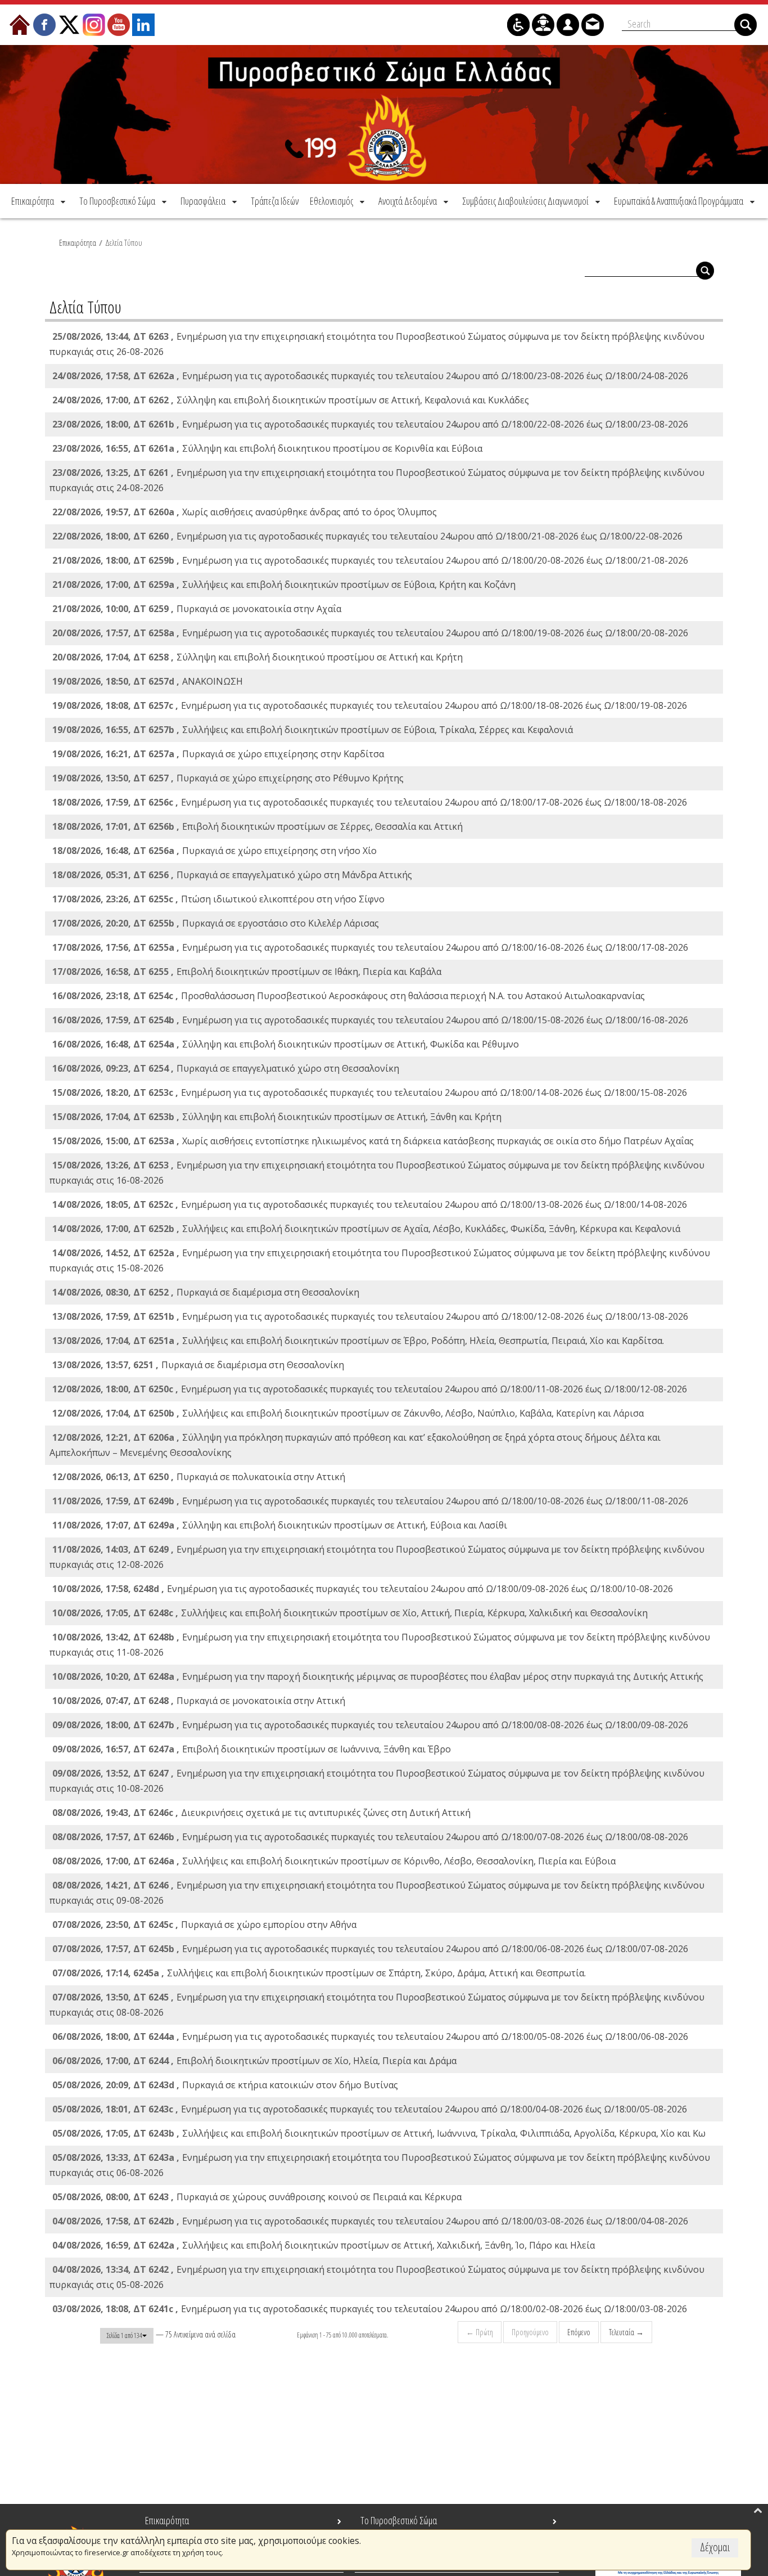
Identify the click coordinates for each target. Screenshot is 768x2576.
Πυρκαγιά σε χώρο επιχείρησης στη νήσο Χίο (214, 851)
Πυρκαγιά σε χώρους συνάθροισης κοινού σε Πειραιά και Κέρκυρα (257, 2197)
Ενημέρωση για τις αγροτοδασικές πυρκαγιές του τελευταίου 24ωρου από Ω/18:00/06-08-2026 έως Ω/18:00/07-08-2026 (370, 1949)
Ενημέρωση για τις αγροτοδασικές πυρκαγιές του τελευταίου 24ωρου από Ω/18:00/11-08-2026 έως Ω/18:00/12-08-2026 (370, 1389)
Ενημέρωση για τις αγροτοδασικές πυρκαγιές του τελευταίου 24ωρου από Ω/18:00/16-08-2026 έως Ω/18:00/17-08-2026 (370, 947)
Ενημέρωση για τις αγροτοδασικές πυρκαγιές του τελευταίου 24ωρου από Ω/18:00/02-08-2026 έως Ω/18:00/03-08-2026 (370, 2309)
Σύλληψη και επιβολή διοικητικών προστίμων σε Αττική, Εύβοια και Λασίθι (280, 1525)
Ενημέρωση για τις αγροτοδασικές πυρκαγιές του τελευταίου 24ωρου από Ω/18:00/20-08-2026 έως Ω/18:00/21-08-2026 (370, 560)
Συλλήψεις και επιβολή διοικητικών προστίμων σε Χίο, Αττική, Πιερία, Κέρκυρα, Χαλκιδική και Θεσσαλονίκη (350, 1613)
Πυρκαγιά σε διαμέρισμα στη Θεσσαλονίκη (206, 1292)
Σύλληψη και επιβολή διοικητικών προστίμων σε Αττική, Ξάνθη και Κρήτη (277, 1117)
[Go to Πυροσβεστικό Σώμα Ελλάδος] (384, 114)
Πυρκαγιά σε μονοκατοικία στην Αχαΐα (197, 609)
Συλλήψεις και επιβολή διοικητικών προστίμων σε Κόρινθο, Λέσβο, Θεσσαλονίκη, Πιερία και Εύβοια (334, 1861)
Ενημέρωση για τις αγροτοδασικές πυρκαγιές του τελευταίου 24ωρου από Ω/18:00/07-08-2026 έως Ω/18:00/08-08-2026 (370, 1837)
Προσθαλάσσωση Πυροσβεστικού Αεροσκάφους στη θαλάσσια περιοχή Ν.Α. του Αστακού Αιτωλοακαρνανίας (349, 996)
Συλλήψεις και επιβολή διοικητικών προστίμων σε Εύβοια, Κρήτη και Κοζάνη (284, 585)
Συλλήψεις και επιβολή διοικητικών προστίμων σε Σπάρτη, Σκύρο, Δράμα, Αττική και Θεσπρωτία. (319, 1973)
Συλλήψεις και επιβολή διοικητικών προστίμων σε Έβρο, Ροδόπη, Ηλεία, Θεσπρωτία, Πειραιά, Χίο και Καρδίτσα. (358, 1341)
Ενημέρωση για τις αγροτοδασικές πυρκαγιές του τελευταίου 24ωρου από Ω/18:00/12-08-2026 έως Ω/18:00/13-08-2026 (370, 1316)
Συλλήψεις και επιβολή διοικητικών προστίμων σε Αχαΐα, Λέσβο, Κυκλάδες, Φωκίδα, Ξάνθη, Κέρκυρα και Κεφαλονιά (366, 1229)
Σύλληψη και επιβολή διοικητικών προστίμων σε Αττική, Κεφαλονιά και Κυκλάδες (291, 400)
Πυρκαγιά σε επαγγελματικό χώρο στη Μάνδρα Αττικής (232, 875)
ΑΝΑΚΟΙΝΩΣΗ (148, 681)
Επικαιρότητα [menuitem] (167, 2520)
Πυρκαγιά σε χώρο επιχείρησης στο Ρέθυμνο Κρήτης (228, 778)
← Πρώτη (480, 2332)
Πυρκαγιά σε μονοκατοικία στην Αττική (199, 1701)
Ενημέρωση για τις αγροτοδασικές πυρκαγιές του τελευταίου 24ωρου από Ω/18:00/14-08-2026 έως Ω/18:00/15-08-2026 (370, 1093)
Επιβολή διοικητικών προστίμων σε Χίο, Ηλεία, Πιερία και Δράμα (254, 2061)
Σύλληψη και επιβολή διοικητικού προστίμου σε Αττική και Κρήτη (257, 657)
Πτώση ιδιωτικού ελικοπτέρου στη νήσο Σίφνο (218, 899)
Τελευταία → (626, 2332)
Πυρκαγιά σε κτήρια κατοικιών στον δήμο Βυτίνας (225, 2085)
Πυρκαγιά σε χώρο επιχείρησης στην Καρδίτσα (218, 754)
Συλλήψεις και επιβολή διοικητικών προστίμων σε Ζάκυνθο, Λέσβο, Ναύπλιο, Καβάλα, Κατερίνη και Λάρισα (348, 1413)
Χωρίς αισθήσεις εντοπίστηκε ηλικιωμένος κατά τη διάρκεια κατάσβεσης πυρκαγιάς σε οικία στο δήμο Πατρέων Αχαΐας (373, 1141)
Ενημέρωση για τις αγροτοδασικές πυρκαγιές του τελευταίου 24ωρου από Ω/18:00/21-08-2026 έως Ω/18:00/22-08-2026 (367, 536)
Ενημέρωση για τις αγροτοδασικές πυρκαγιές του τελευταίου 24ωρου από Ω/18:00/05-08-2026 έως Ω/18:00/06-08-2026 (370, 2036)
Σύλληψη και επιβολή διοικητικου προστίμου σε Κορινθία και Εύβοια (267, 448)
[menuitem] (39, 201)
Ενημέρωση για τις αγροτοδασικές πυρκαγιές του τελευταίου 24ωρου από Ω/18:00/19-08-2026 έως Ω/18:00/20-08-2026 (370, 633)
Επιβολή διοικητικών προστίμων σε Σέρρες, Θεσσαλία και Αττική (257, 826)
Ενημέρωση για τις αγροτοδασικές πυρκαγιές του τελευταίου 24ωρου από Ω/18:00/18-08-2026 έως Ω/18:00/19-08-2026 (370, 705)
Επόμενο (579, 2332)
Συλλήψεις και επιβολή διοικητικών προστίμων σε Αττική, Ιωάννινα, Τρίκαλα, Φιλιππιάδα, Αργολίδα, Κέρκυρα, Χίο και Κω (379, 2133)
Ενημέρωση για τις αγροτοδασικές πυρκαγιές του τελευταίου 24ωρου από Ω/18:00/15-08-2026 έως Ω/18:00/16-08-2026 (370, 1020)
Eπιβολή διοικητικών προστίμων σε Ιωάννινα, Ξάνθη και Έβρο (252, 1749)
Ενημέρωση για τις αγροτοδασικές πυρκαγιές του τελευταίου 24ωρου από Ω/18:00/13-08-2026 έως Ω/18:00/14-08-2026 (370, 1204)
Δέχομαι (715, 2547)
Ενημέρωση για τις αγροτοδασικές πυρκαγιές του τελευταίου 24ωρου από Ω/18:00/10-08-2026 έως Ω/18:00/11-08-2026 (370, 1501)
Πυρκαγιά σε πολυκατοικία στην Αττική (199, 1477)
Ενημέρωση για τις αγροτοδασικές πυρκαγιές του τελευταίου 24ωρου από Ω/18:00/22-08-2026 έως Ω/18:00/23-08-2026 (370, 424)
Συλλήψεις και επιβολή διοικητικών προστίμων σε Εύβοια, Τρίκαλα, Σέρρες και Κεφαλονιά (313, 730)
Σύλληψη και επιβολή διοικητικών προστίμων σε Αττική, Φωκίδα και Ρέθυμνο (286, 1044)
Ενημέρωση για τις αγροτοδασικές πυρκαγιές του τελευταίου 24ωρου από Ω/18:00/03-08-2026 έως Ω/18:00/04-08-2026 (370, 2221)
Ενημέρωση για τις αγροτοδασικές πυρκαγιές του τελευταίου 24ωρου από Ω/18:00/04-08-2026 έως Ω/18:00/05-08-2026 (370, 2109)
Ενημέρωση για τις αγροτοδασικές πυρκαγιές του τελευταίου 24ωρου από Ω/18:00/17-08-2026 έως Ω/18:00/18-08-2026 (370, 802)
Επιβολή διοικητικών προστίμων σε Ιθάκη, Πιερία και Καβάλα (247, 972)
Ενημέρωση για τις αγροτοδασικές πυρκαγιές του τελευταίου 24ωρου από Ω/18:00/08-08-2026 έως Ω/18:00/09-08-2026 (370, 1725)
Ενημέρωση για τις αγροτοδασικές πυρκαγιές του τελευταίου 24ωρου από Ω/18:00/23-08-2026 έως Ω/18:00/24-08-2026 (370, 376)
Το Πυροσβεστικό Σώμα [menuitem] (399, 2520)
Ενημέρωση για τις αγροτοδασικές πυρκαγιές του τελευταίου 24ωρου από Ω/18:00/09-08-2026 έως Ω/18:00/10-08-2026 (363, 1589)
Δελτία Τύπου (124, 242)
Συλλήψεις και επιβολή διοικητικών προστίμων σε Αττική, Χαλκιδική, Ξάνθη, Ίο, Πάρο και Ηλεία (324, 2245)
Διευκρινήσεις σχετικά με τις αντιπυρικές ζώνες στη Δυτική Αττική (261, 1813)
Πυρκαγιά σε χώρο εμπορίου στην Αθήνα (204, 1925)
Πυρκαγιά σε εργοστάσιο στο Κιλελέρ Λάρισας (216, 923)
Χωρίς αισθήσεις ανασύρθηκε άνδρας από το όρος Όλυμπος (245, 512)
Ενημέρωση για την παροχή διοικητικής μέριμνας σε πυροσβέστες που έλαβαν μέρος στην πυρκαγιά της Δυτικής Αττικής (378, 1676)
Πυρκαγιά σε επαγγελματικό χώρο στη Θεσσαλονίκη (226, 1068)
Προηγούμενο (530, 2332)
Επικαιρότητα (78, 242)
